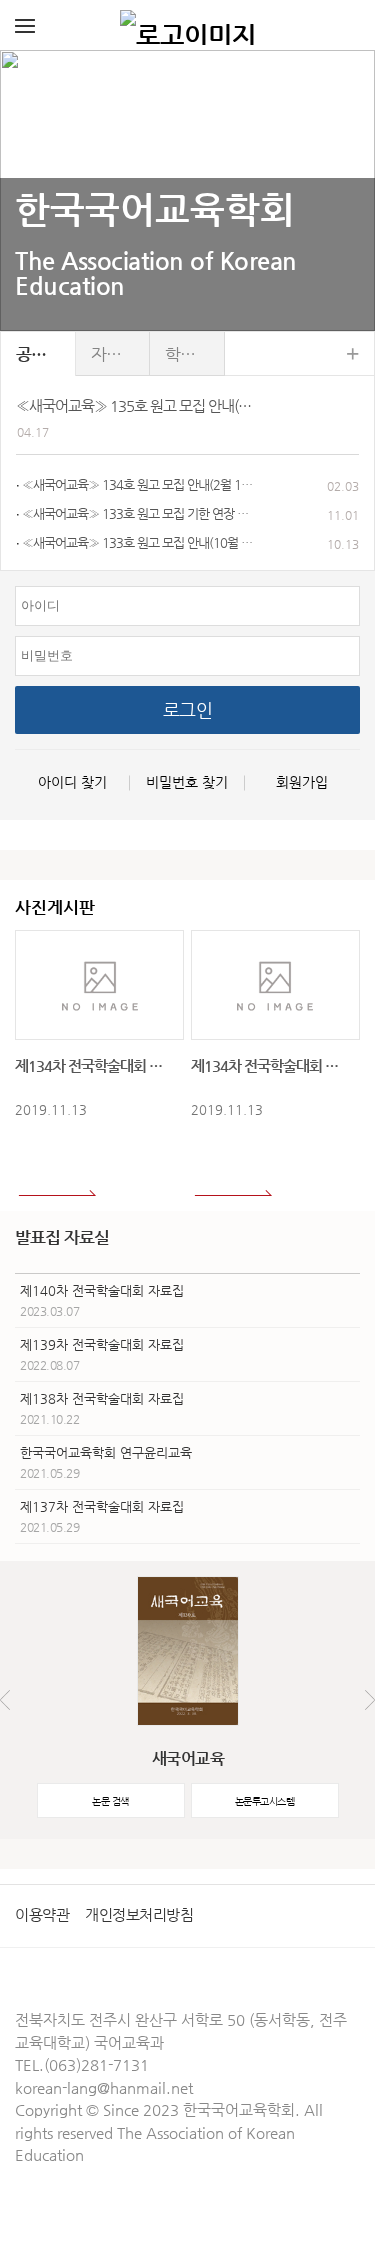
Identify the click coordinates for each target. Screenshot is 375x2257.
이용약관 (42, 1914)
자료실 (113, 354)
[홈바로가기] (188, 25)
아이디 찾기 (72, 782)
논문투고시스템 (265, 1801)
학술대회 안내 (195, 354)
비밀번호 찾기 (187, 782)
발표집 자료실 (62, 1237)
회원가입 (302, 782)
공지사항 (46, 354)
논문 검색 (110, 1801)
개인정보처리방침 (139, 1914)
